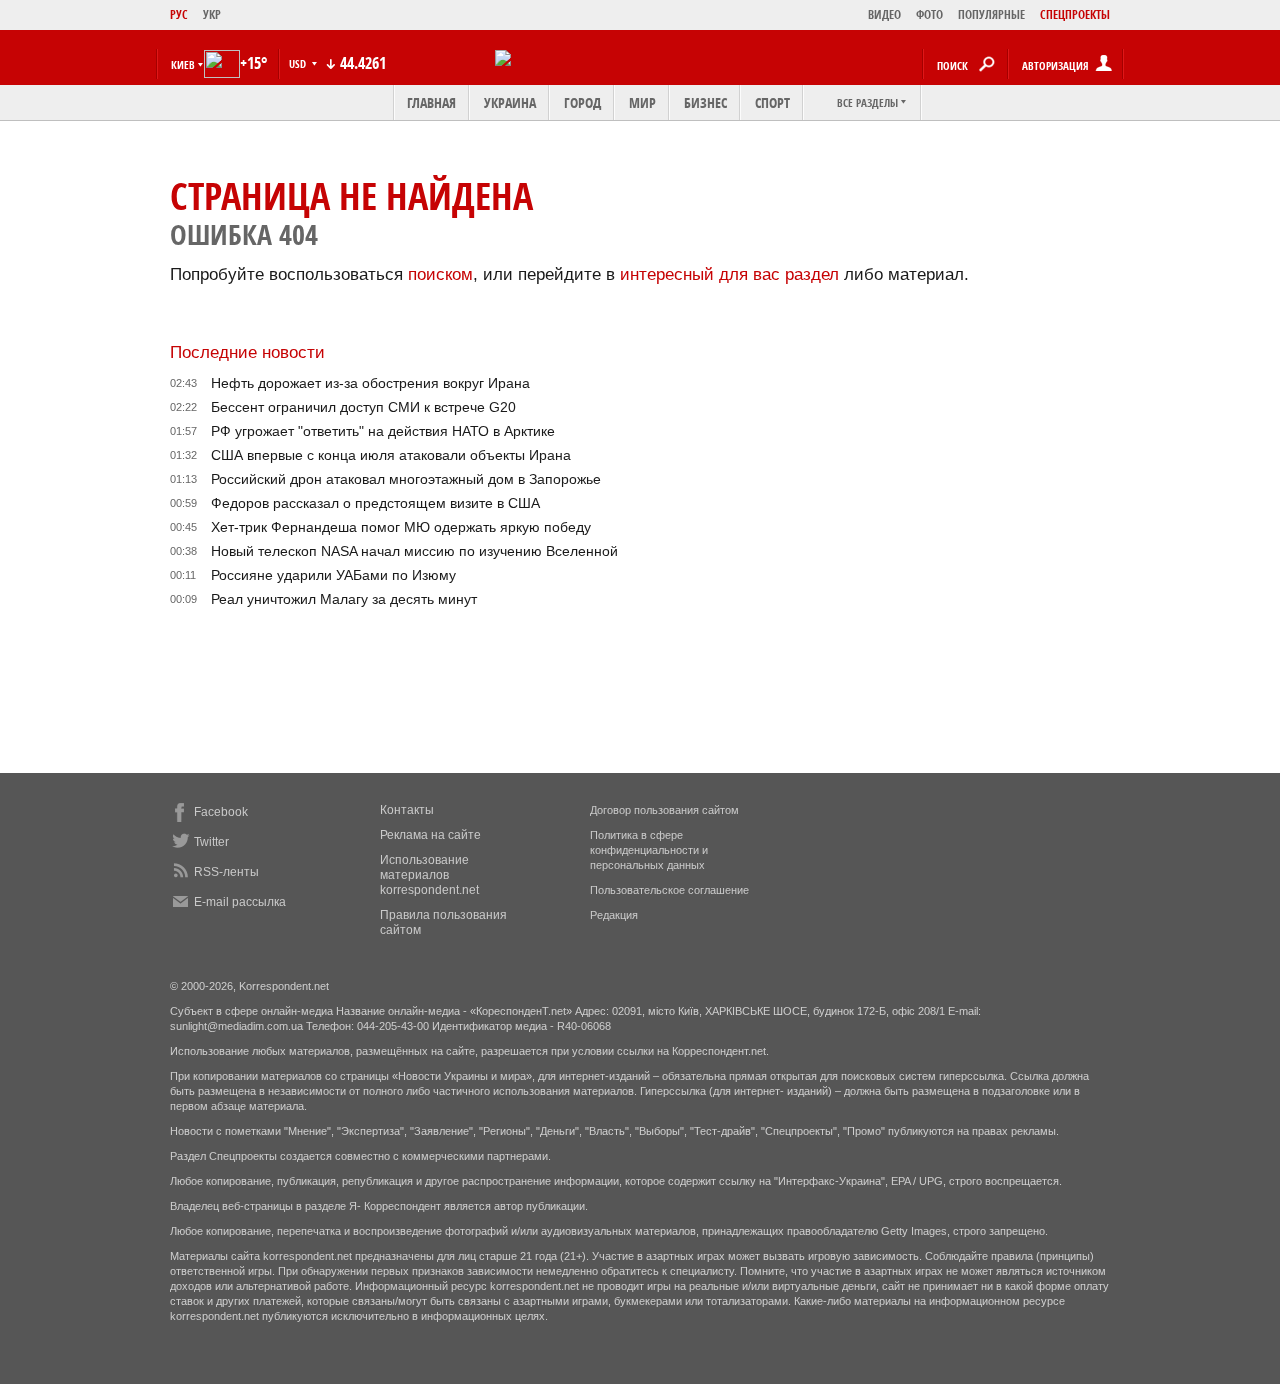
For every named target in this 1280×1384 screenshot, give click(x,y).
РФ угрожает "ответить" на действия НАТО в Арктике (383, 431)
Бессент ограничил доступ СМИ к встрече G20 (363, 407)
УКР (212, 14)
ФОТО (929, 14)
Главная (431, 102)
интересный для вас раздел (729, 274)
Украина (510, 102)
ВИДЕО (884, 14)
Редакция (614, 915)
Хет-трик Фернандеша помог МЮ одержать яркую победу (401, 527)
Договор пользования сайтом (664, 810)
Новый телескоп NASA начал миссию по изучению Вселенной (414, 551)
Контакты (407, 810)
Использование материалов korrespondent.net (429, 875)
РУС (179, 14)
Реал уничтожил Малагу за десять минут (344, 599)
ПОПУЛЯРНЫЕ (991, 14)
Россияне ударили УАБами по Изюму (333, 575)
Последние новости (247, 352)
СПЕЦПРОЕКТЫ (1075, 14)
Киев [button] (183, 64)
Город (582, 102)
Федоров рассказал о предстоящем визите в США (375, 503)
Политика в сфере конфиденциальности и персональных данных (649, 850)
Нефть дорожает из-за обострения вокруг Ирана (370, 383)
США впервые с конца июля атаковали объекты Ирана (391, 455)
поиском (440, 274)
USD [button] (299, 63)
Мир (642, 102)
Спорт (772, 102)
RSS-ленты (226, 872)
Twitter (211, 842)
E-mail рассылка (240, 902)
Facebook (221, 812)
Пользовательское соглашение (669, 890)
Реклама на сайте (430, 835)
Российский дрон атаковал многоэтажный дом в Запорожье (406, 479)
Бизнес (705, 102)
